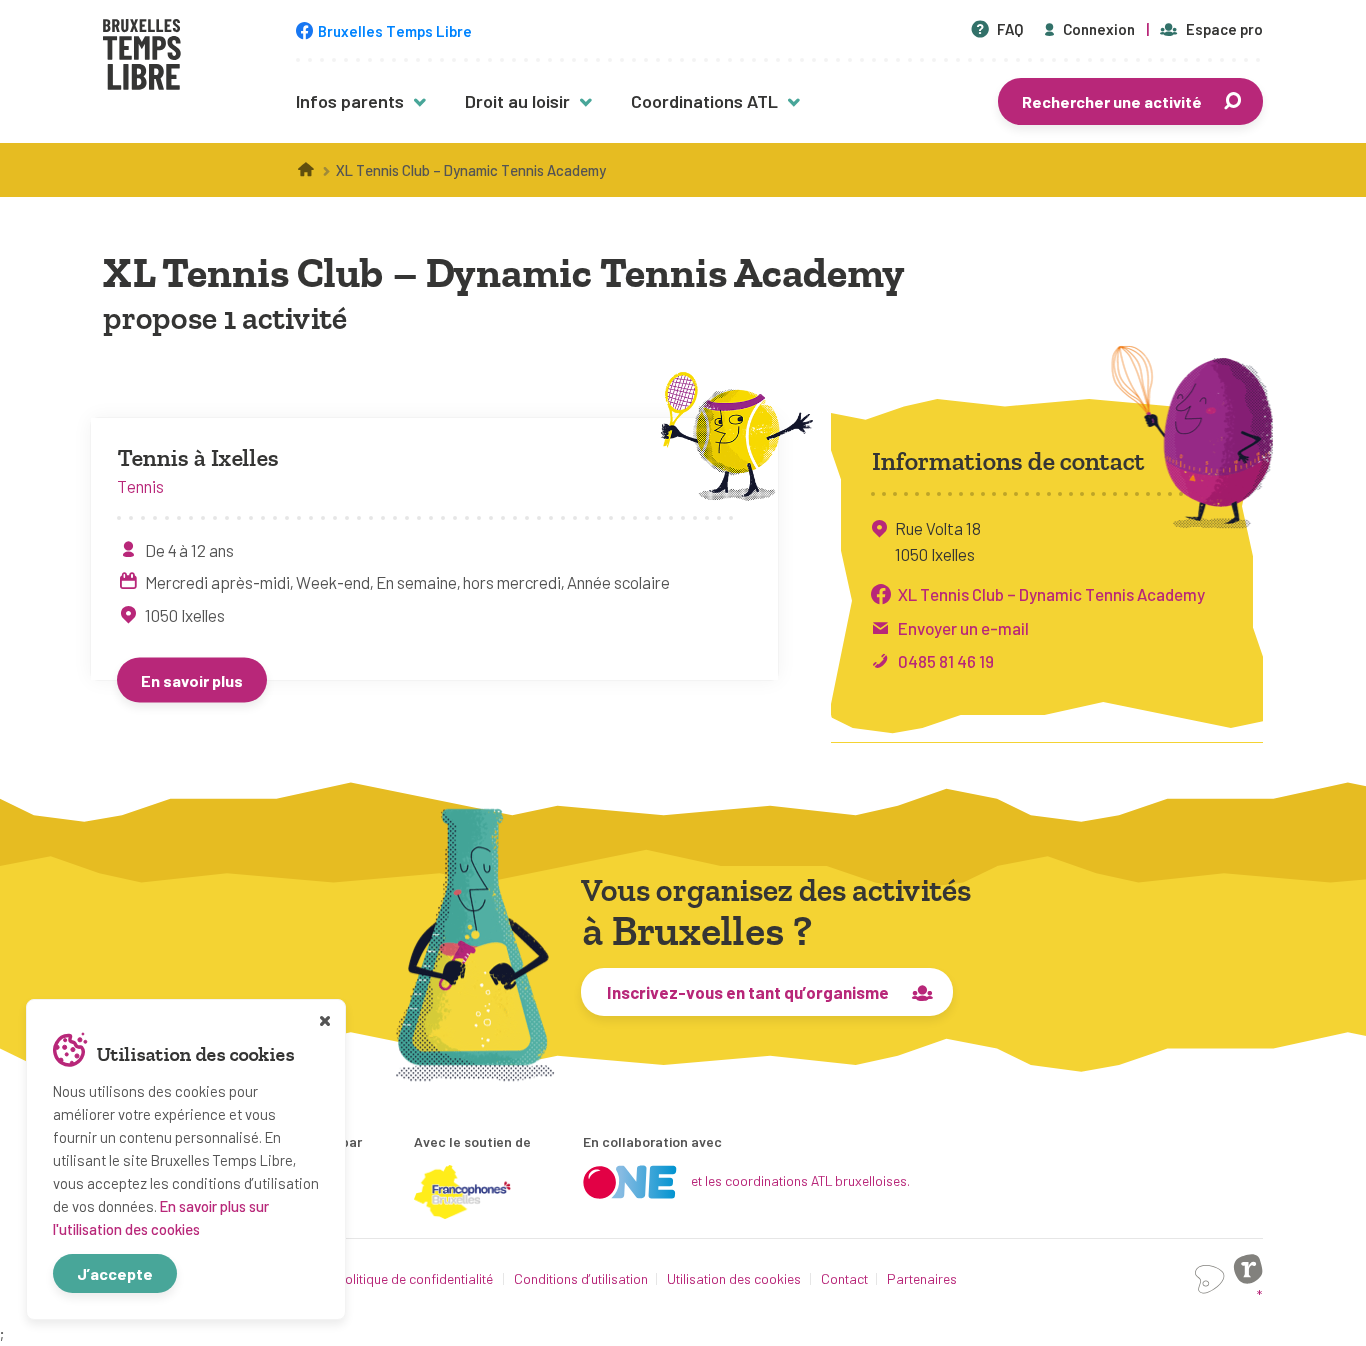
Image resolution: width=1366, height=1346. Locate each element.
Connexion (1099, 29)
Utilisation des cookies (734, 1278)
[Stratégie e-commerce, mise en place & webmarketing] (1210, 1279)
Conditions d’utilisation (581, 1278)
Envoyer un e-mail (963, 627)
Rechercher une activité (1112, 101)
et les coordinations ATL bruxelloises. (800, 1180)
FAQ (1010, 29)
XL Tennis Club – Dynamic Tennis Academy (1051, 594)
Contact (844, 1278)
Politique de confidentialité (415, 1278)
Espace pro (1224, 29)
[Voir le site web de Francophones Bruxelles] (463, 1192)
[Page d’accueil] (307, 170)
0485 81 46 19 (946, 661)
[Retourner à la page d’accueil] (142, 57)
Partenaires (922, 1278)
